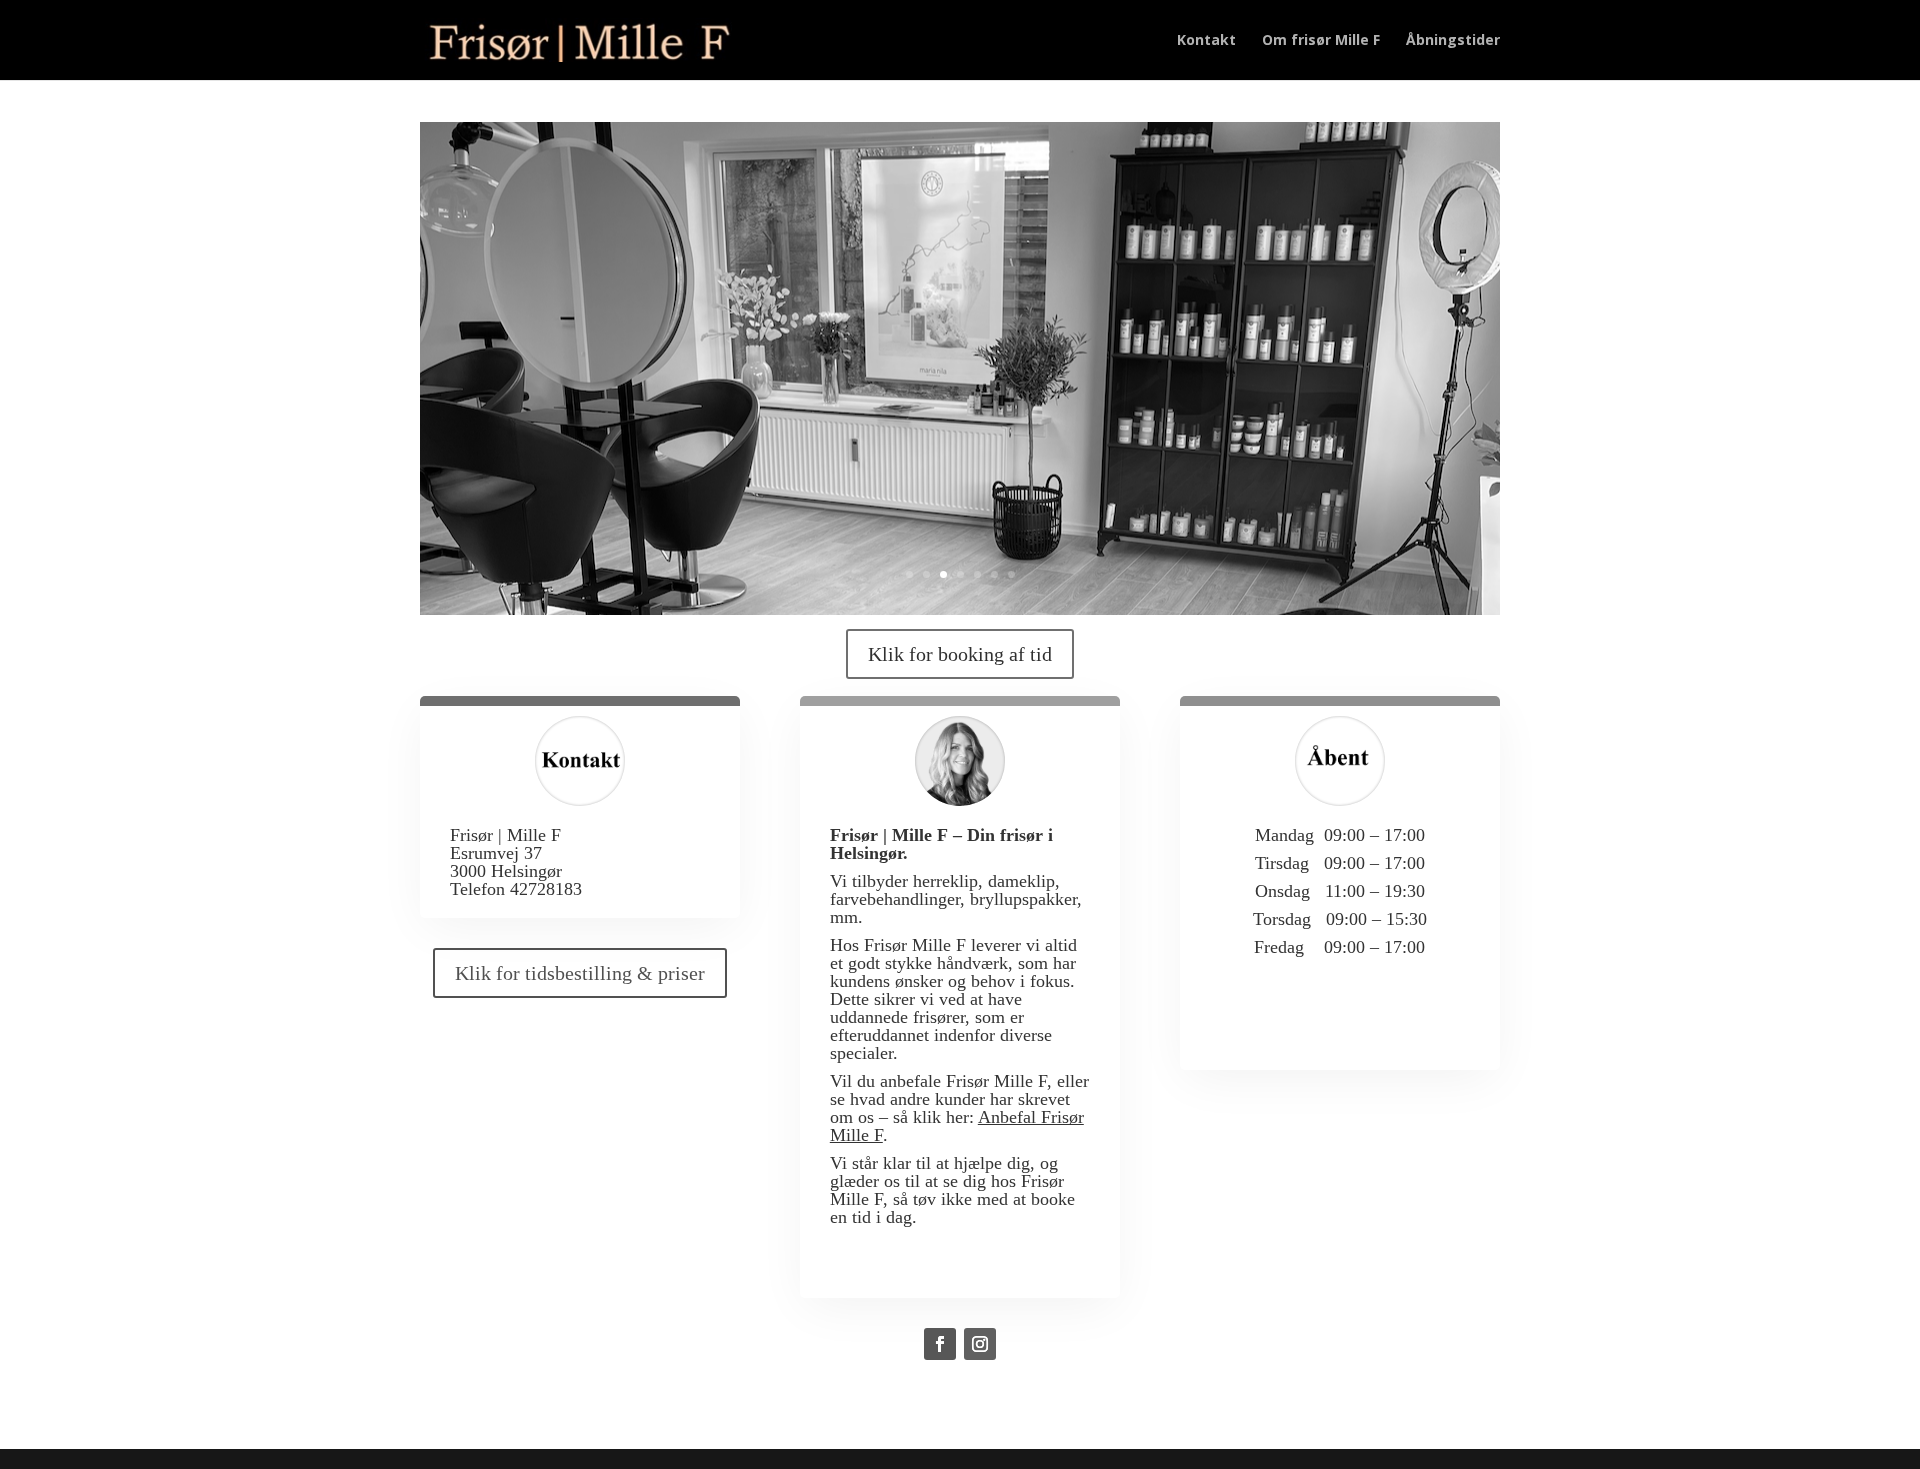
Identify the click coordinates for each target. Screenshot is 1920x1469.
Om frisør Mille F (1321, 41)
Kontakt (1206, 41)
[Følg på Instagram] (980, 1344)
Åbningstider (1453, 41)
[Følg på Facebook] (940, 1344)
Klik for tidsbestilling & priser (580, 973)
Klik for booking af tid (960, 654)
